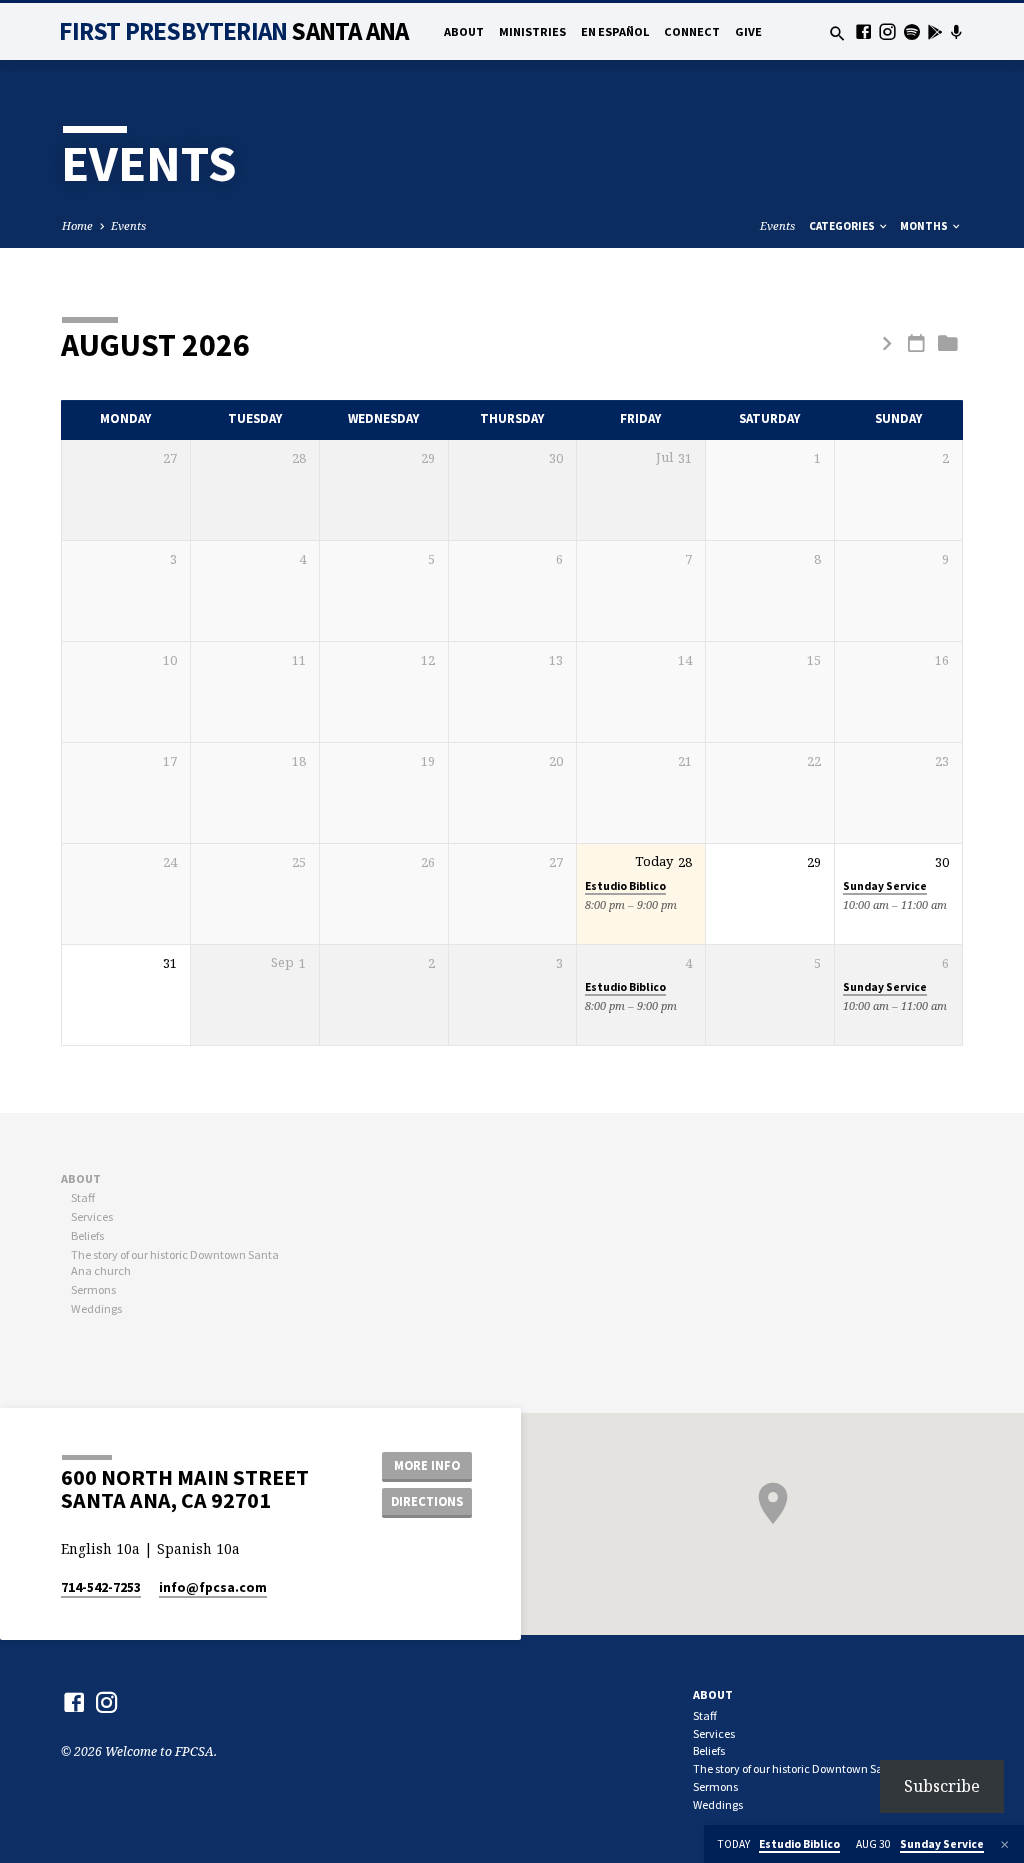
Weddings (96, 1308)
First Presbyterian (233, 31)
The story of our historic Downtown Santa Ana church (827, 1768)
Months (925, 226)
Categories (843, 226)
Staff (83, 1197)
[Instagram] (887, 31)
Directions (427, 1501)
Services (92, 1216)
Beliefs (87, 1235)
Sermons (93, 1289)
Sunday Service (885, 886)
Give (748, 31)
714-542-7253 (101, 1587)
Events (128, 225)
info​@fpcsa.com (213, 1587)
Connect (692, 31)
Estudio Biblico (625, 886)
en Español (615, 31)
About (464, 31)
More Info (427, 1465)
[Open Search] (837, 33)
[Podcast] (956, 31)
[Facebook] (863, 31)
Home (77, 225)
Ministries (532, 31)
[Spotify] (911, 31)
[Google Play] (935, 31)
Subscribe (942, 1786)
